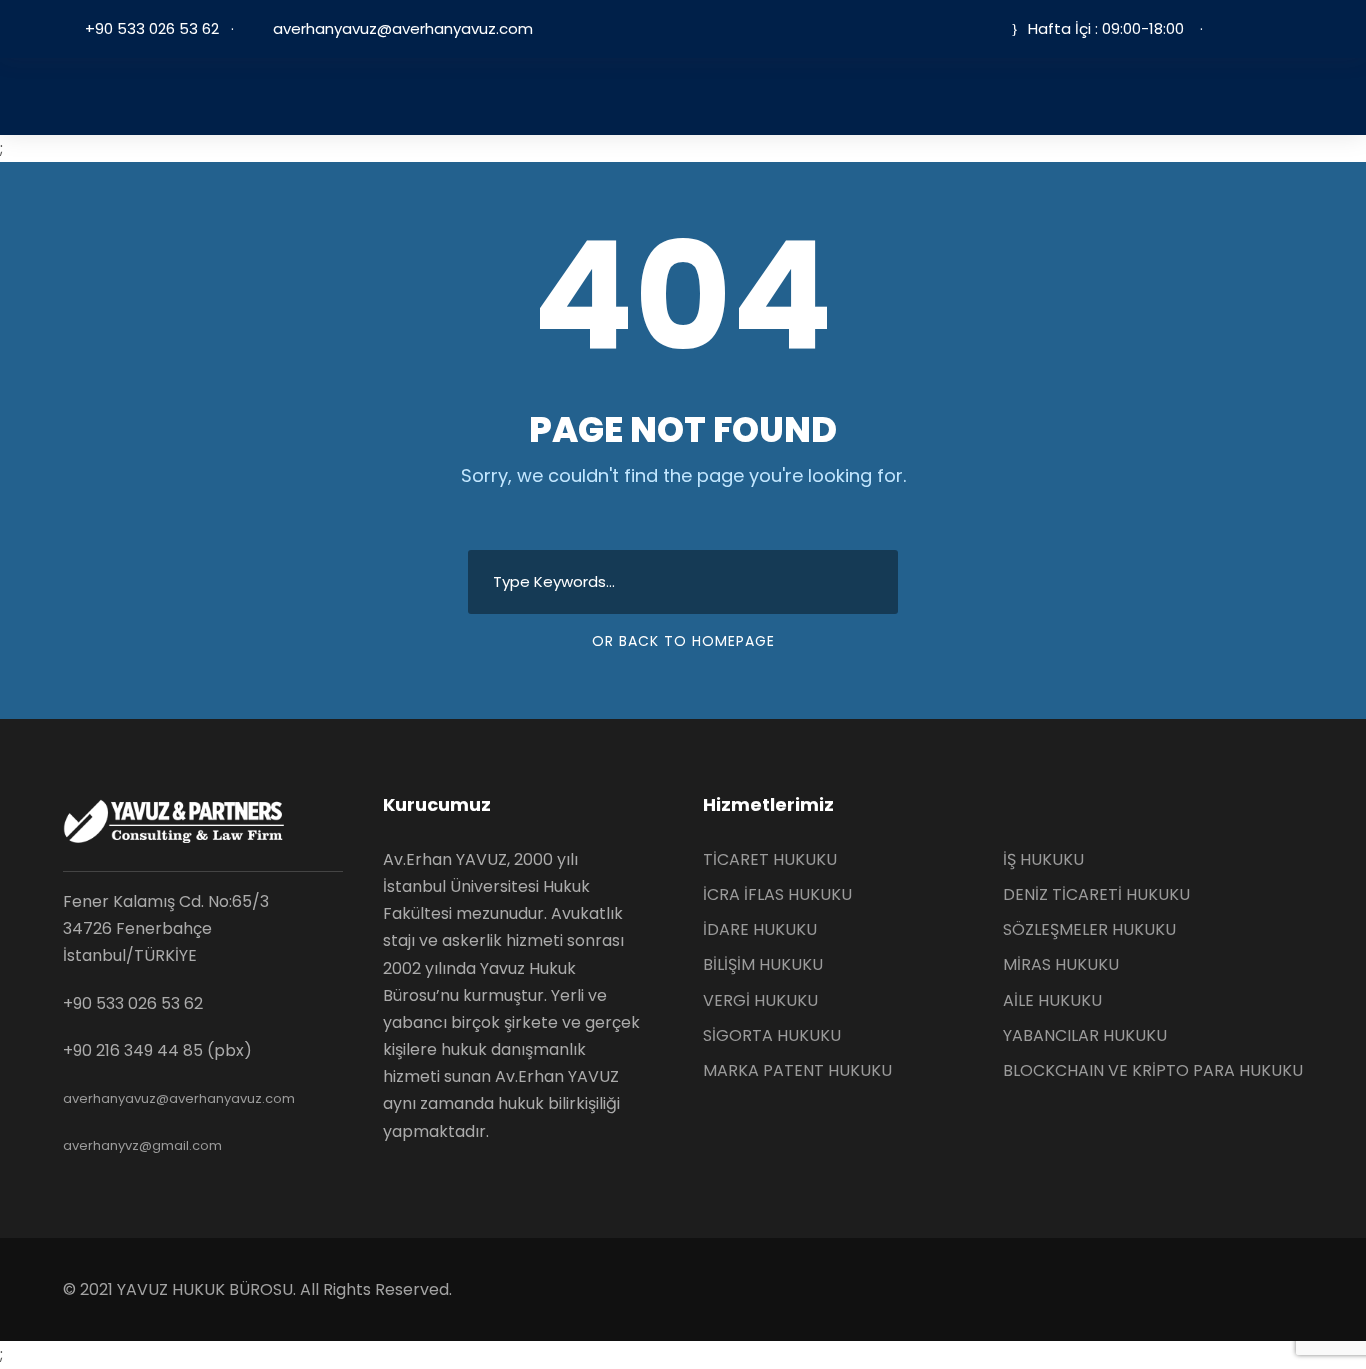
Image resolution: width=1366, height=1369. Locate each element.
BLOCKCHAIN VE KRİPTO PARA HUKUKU (1153, 1070)
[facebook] (1237, 28)
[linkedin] (1267, 28)
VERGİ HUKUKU (760, 1000)
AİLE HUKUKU (1052, 1000)
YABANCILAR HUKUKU (1085, 1035)
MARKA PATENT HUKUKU (797, 1070)
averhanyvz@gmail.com (142, 1145)
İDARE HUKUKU (760, 929)
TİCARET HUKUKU (770, 859)
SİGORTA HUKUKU (772, 1035)
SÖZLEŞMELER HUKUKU (1089, 929)
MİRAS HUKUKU (1061, 964)
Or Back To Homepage (683, 641)
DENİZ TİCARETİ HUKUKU (1096, 894)
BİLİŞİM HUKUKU (763, 964)
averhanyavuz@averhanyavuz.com (401, 28)
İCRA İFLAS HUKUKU (777, 894)
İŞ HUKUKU (1043, 859)
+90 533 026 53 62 (152, 28)
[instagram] (1297, 28)
